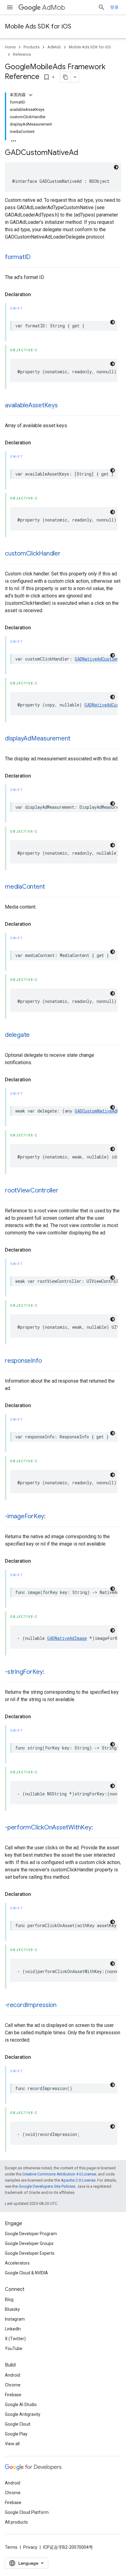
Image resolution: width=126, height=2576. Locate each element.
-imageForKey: (25, 1516)
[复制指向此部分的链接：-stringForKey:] (50, 1672)
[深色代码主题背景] (116, 167)
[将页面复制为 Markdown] (65, 77)
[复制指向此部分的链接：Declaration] (37, 295)
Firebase (13, 2395)
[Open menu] (10, 7)
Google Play (16, 2434)
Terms (11, 2547)
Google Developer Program (31, 2234)
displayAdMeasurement (38, 738)
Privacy (30, 2547)
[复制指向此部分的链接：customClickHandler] (67, 554)
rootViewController (32, 1190)
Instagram (15, 2319)
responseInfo (23, 1361)
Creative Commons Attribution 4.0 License (59, 2174)
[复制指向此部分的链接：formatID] (37, 258)
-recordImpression (31, 2005)
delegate (17, 1035)
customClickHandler (33, 554)
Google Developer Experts (30, 2253)
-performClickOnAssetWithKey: (49, 1827)
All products (16, 2522)
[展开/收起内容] (31, 95)
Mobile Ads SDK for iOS (38, 26)
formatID (18, 257)
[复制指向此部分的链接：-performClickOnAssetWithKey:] (99, 1828)
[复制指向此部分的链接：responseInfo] (48, 1361)
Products (31, 47)
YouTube (14, 2348)
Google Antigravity (23, 2414)
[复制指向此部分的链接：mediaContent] (51, 887)
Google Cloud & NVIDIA (26, 2273)
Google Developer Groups (29, 2243)
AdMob (54, 8)
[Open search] (102, 7)
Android (13, 2375)
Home (10, 47)
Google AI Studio (21, 2405)
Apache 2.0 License (78, 2180)
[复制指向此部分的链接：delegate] (36, 1035)
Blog (9, 2299)
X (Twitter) (15, 2339)
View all (12, 2444)
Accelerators (17, 2263)
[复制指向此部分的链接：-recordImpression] (63, 2005)
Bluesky (12, 2309)
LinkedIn (13, 2329)
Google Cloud (18, 2424)
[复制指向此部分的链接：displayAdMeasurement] (76, 739)
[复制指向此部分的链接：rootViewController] (65, 1191)
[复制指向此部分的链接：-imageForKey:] (52, 1517)
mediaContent (25, 887)
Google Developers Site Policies (47, 2186)
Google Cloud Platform (27, 2512)
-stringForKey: (25, 1672)
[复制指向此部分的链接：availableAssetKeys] (64, 406)
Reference (22, 54)
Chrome (13, 2385)
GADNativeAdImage (67, 1638)
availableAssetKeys (31, 405)
